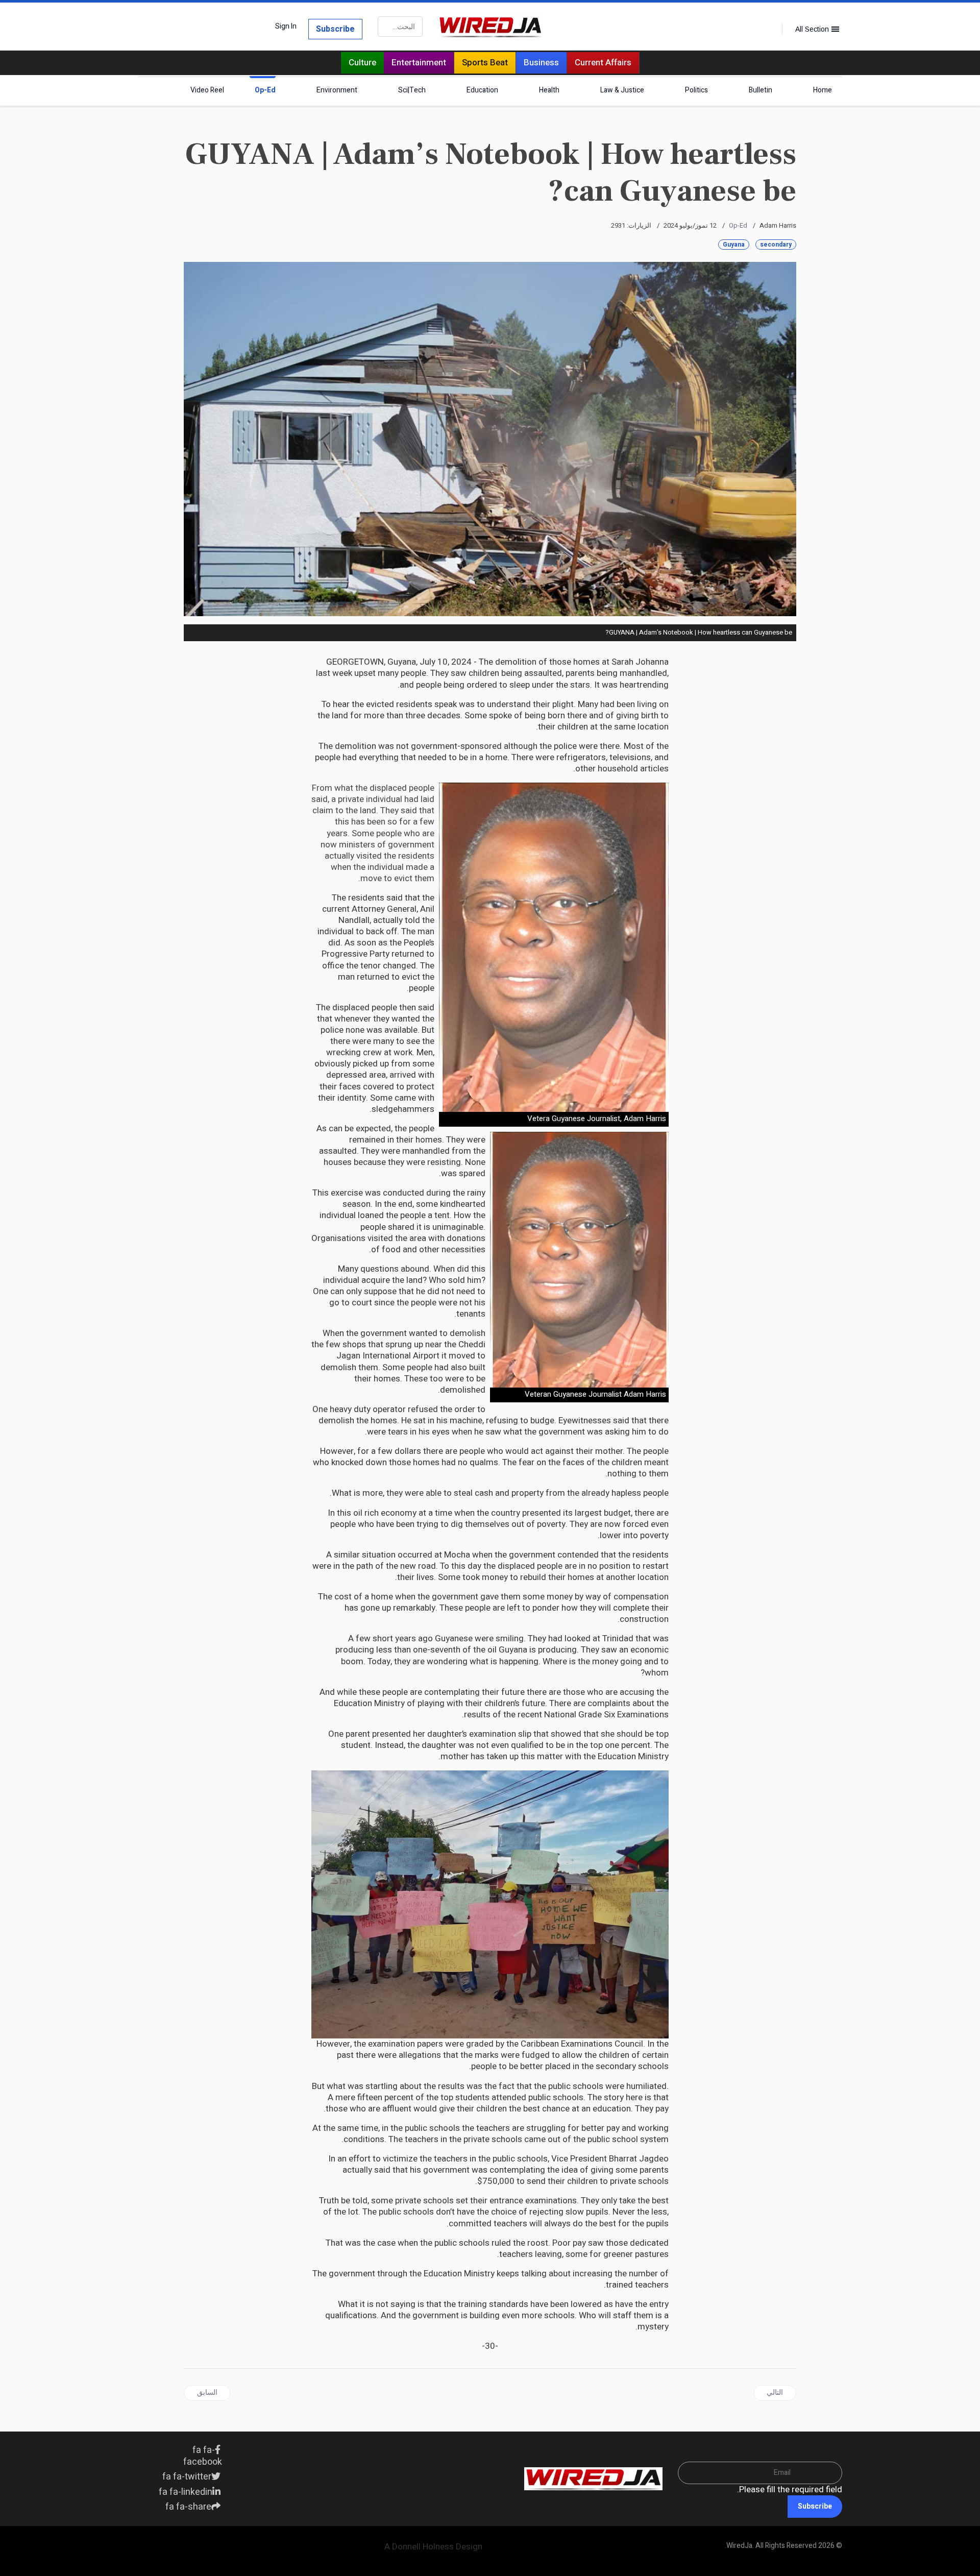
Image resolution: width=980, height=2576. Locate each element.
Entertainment (419, 63)
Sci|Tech (412, 90)
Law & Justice (622, 90)
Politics (696, 90)
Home (823, 90)
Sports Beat (485, 63)
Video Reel (207, 90)
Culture (362, 63)
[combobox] (400, 27)
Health (549, 90)
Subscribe (335, 29)
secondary (776, 245)
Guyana (734, 245)
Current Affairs (603, 63)
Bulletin (761, 90)
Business (541, 63)
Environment (337, 90)
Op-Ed (265, 90)
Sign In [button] (286, 27)
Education (482, 90)
